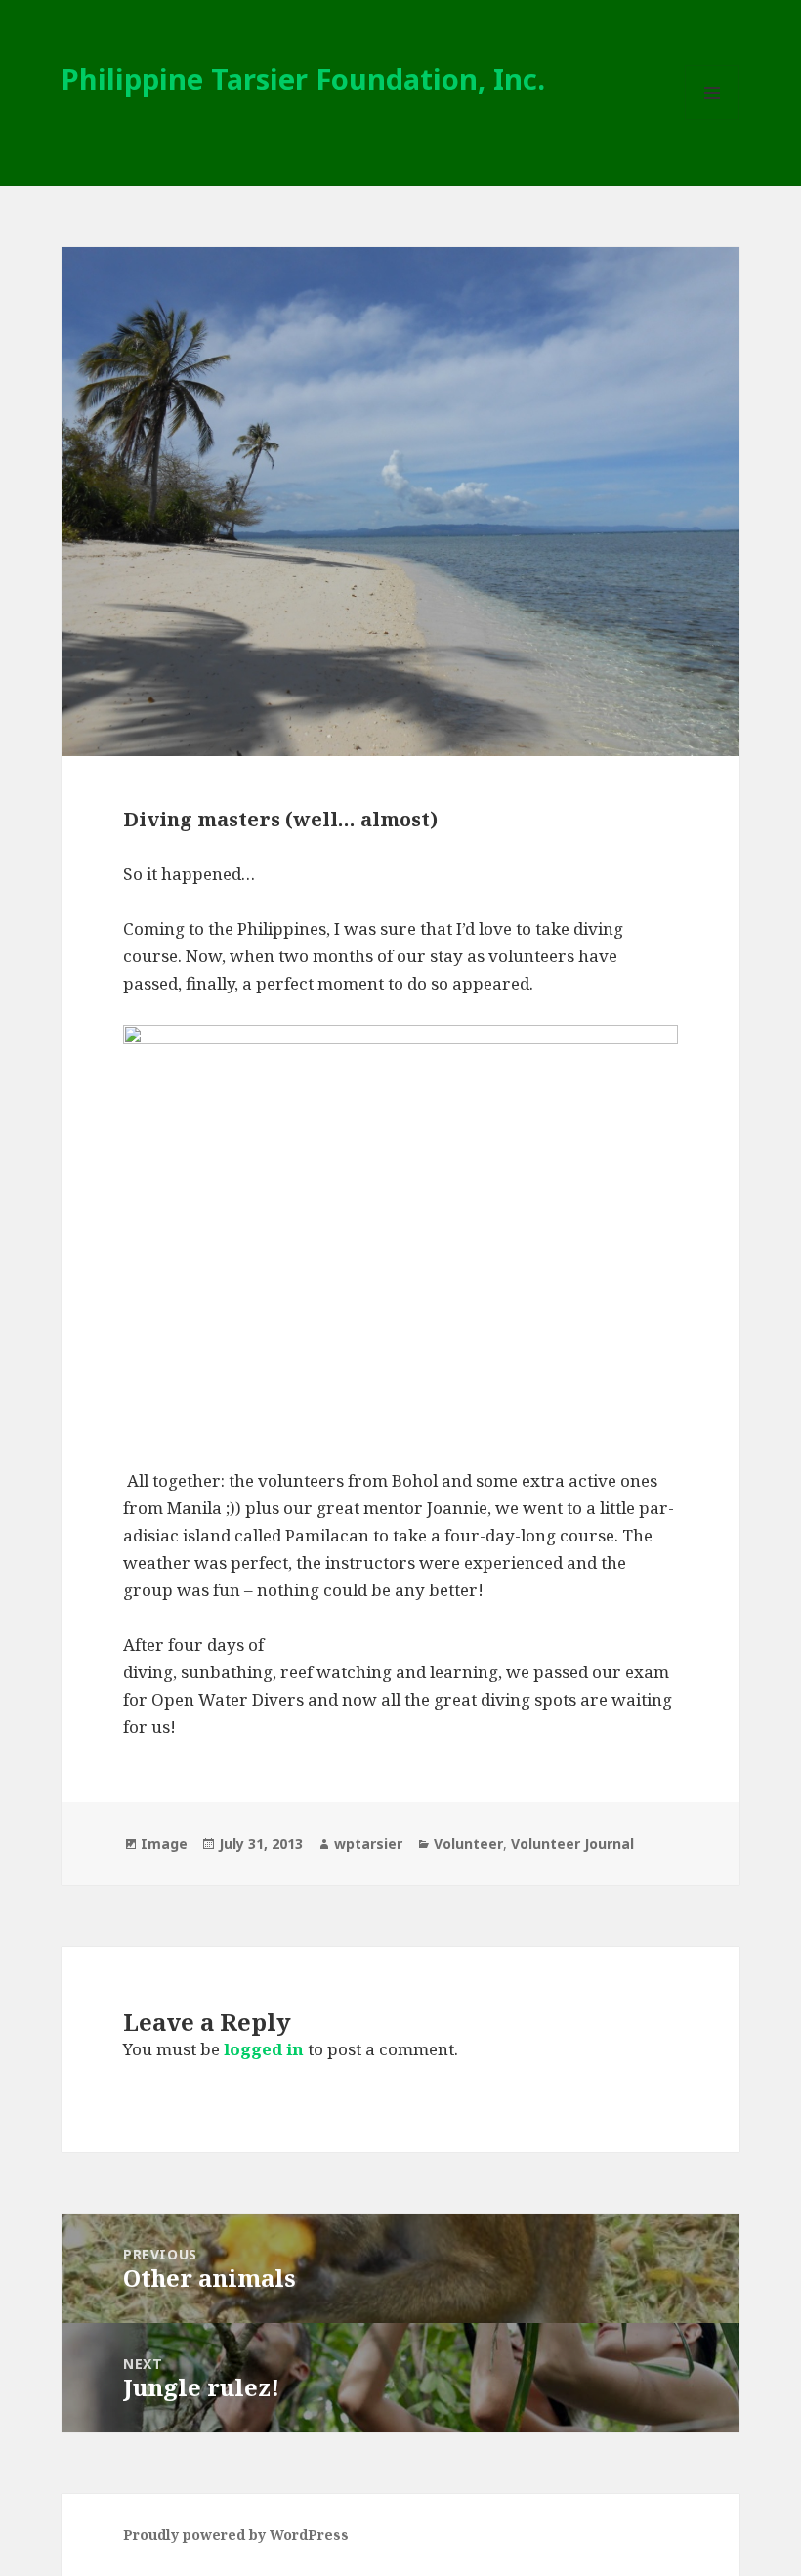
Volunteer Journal (572, 1844)
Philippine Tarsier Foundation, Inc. (303, 79)
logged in (264, 2049)
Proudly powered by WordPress (236, 2534)
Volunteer (468, 1844)
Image (164, 1844)
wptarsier (368, 1844)
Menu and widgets (713, 120)
